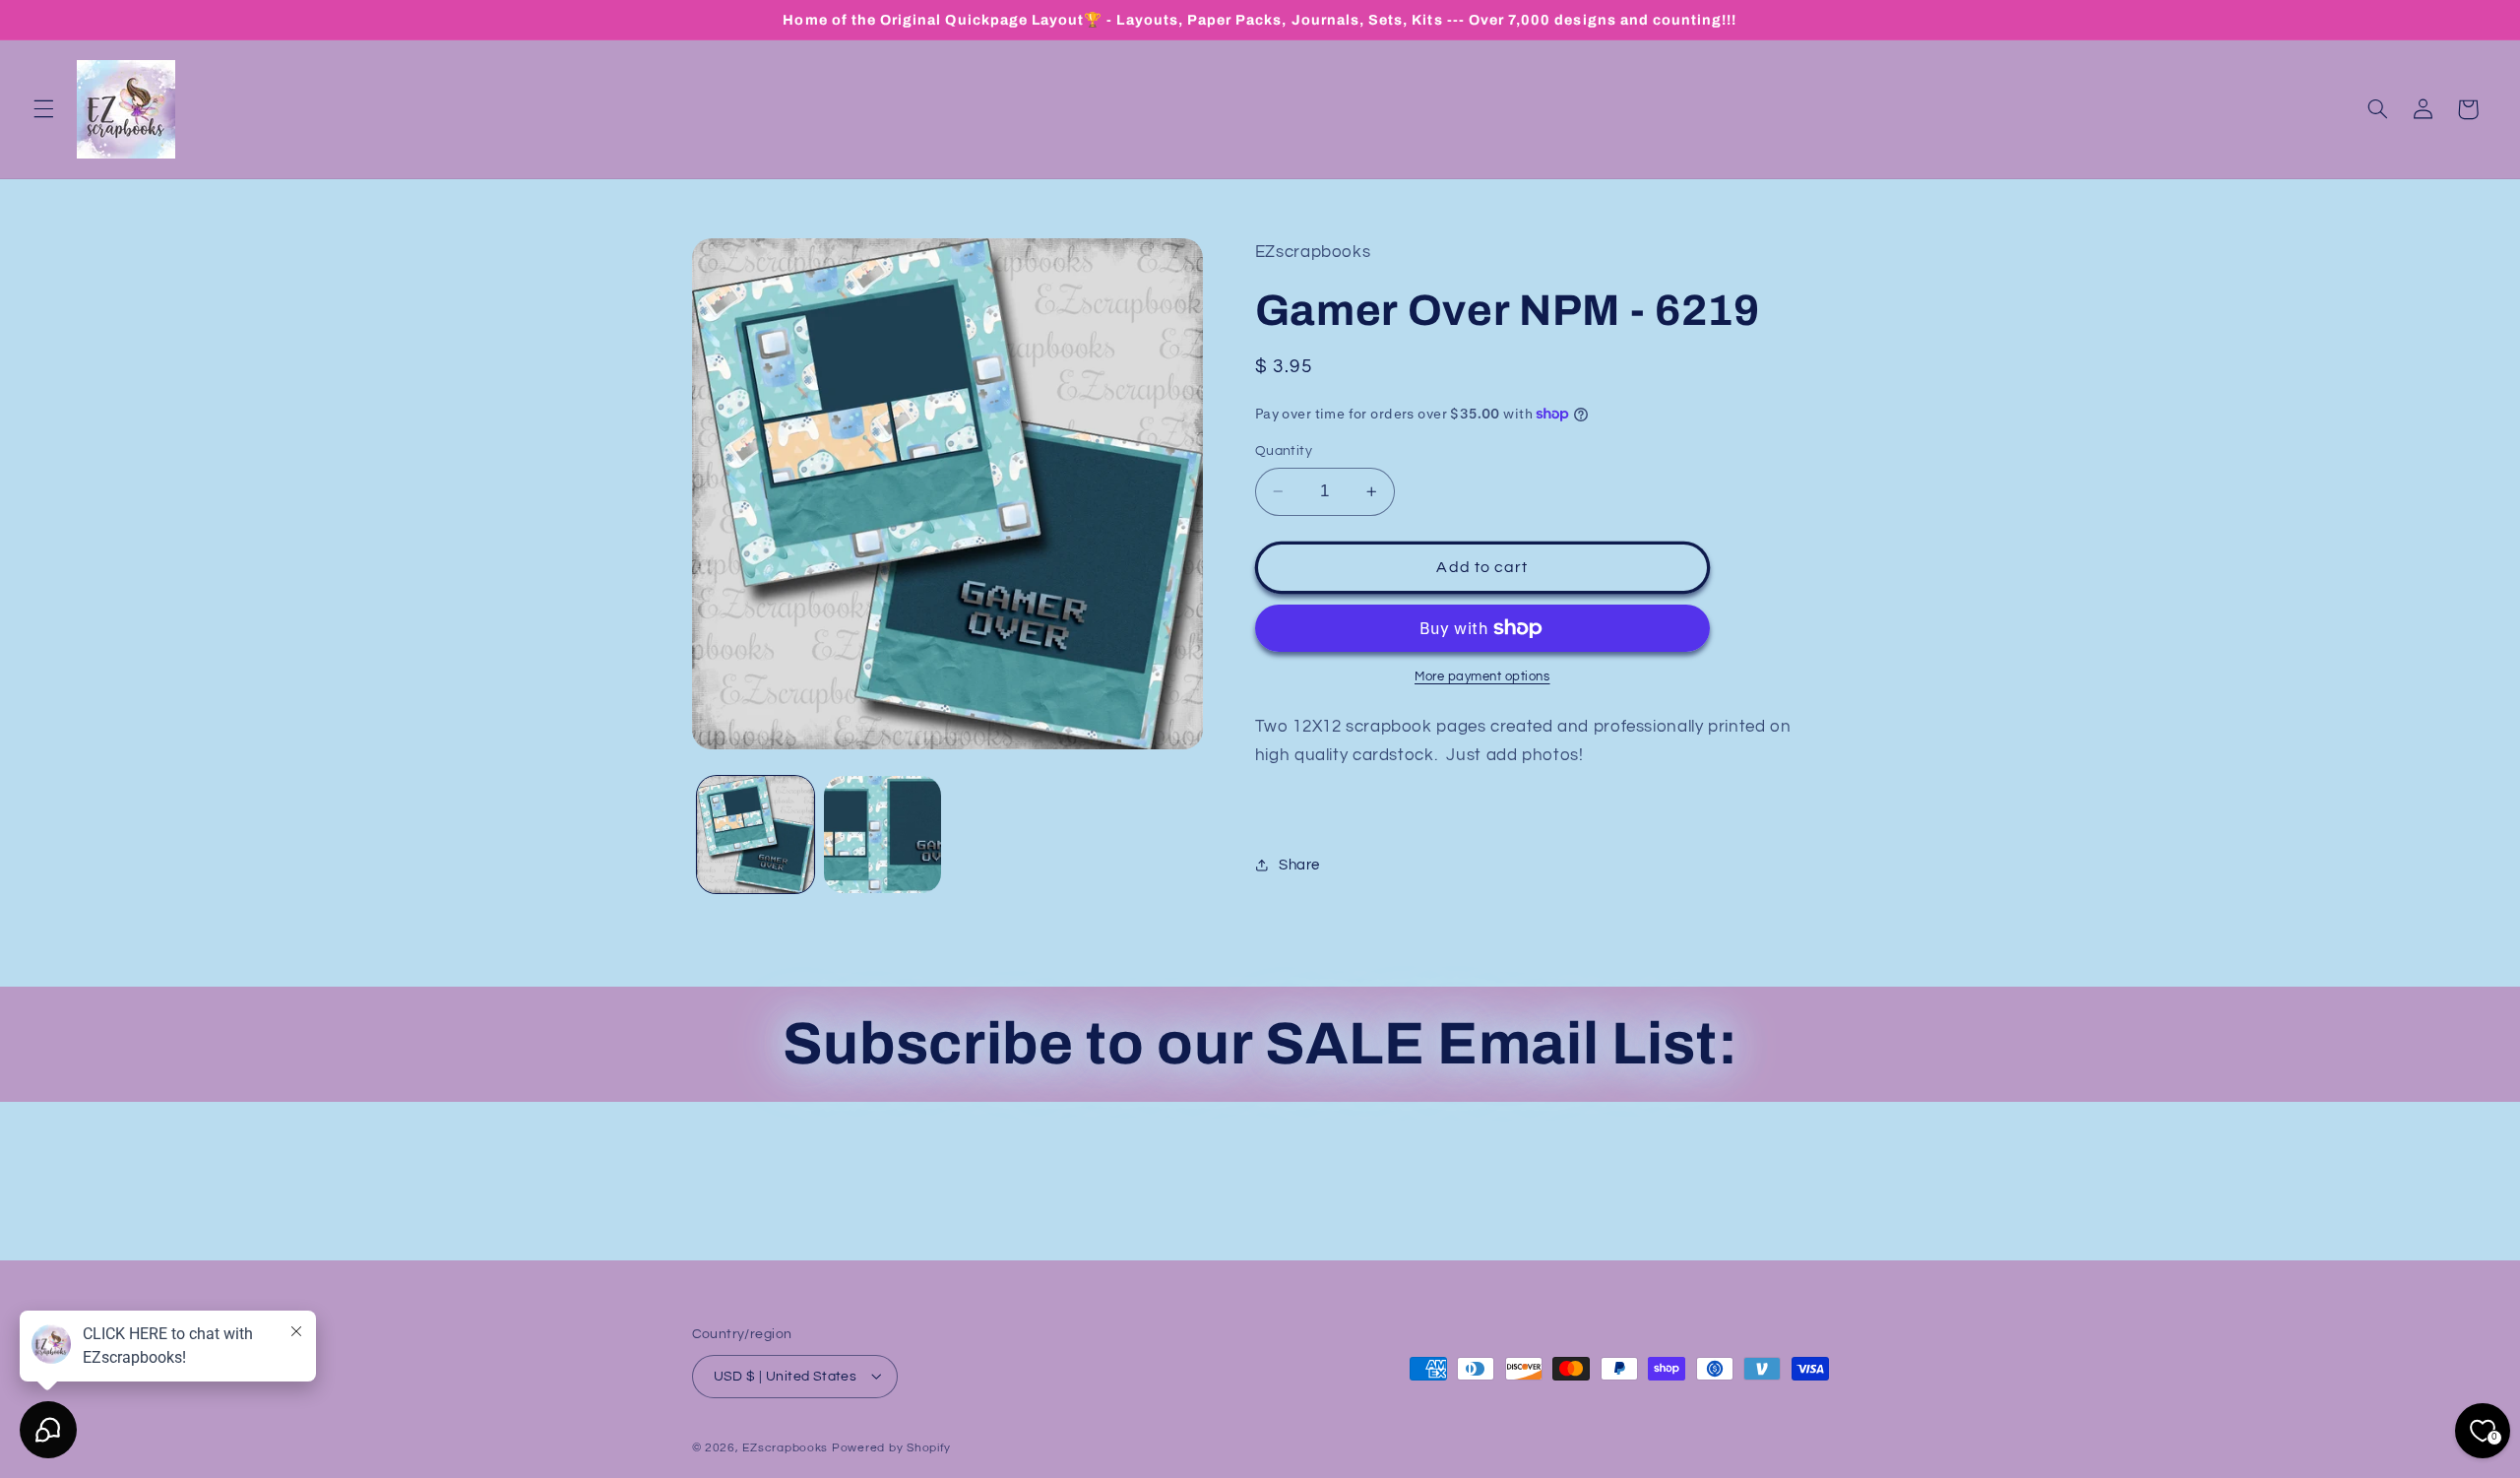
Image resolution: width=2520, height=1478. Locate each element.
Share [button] (1299, 865)
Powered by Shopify (891, 1447)
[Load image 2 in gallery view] (882, 835)
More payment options (1482, 677)
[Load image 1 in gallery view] (756, 835)
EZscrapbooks (785, 1447)
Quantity (1284, 451)
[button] (43, 109)
